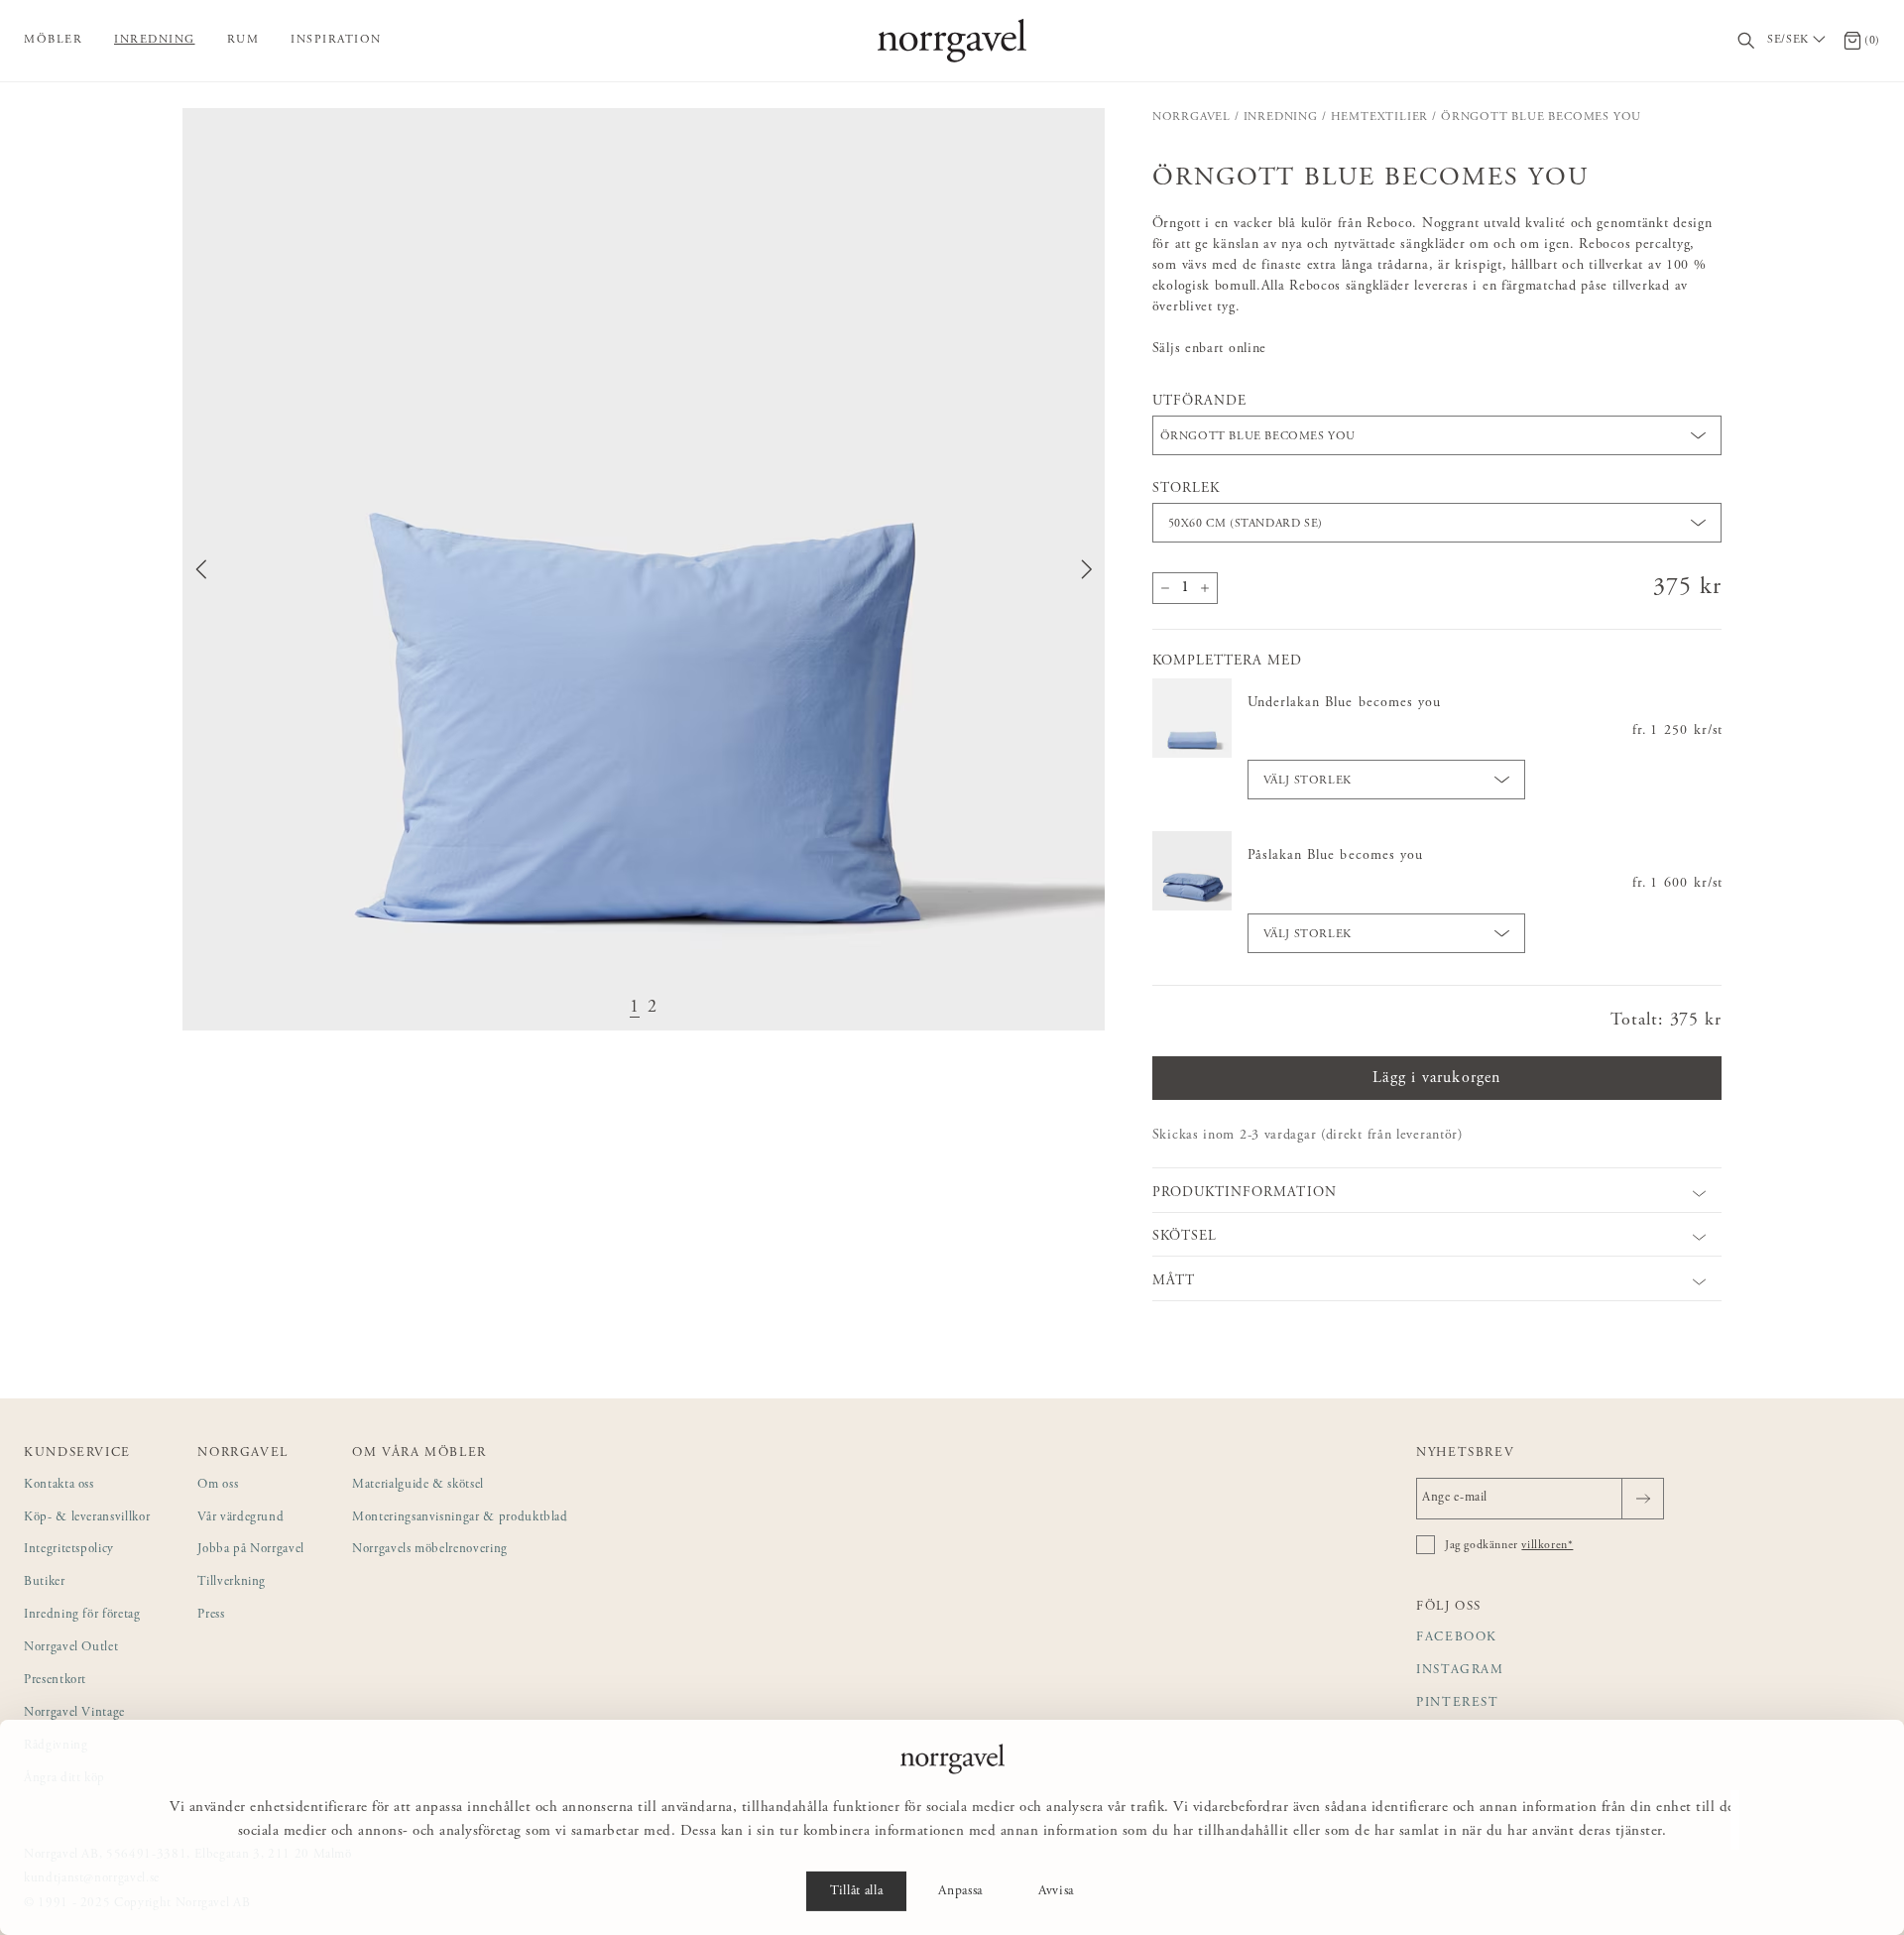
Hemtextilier (1380, 117)
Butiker (45, 1582)
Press (211, 1615)
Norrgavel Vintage (74, 1713)
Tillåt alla (856, 1891)
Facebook (1457, 1638)
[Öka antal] (1205, 588)
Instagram (1460, 1671)
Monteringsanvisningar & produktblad (460, 1518)
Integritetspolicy (69, 1550)
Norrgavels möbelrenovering (430, 1550)
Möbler (53, 40)
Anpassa (960, 1891)
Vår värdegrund (240, 1518)
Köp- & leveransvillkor (87, 1518)
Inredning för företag (82, 1615)
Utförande (1199, 402)
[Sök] (1747, 41)
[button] (644, 569)
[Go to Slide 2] (653, 1008)
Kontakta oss (59, 1485)
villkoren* (1547, 1545)
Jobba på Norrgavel (251, 1550)
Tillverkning (232, 1582)
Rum (243, 40)
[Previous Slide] (201, 569)
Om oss (218, 1485)
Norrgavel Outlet (71, 1648)
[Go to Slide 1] (635, 1008)
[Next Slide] (1087, 569)
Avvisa (1056, 1891)
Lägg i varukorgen (1436, 1078)
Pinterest (1458, 1703)
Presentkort (55, 1681)
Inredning (155, 40)
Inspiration (336, 40)
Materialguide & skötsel (418, 1485)
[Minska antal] (1165, 588)
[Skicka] (1643, 1499)
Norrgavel (1191, 117)
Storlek (1186, 489)
